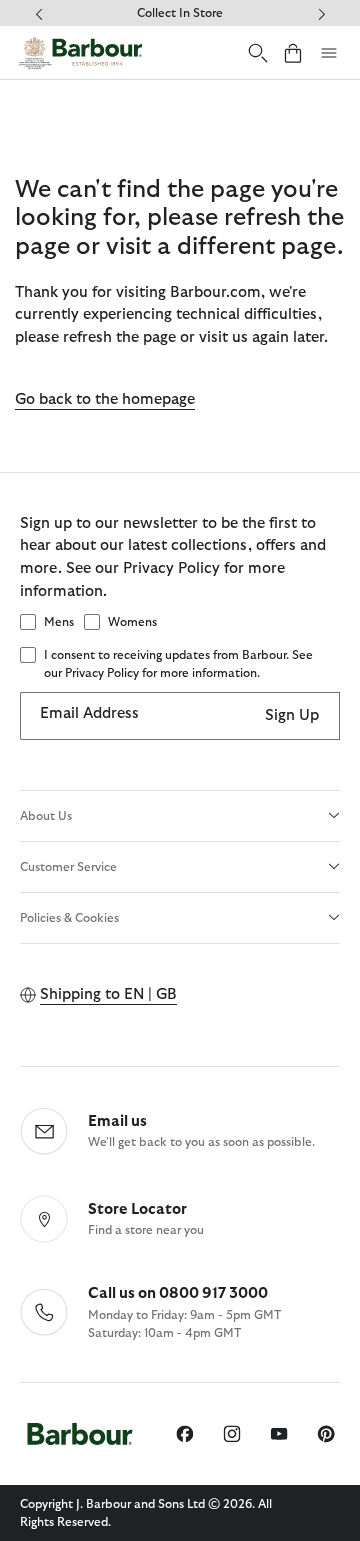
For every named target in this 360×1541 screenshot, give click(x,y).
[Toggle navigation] (329, 53)
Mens (59, 622)
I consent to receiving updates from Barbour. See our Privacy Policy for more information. (178, 664)
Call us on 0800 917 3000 (178, 1293)
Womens (132, 622)
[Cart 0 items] (293, 52)
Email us (117, 1121)
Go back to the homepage (105, 399)
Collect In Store (180, 13)
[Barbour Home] (80, 52)
